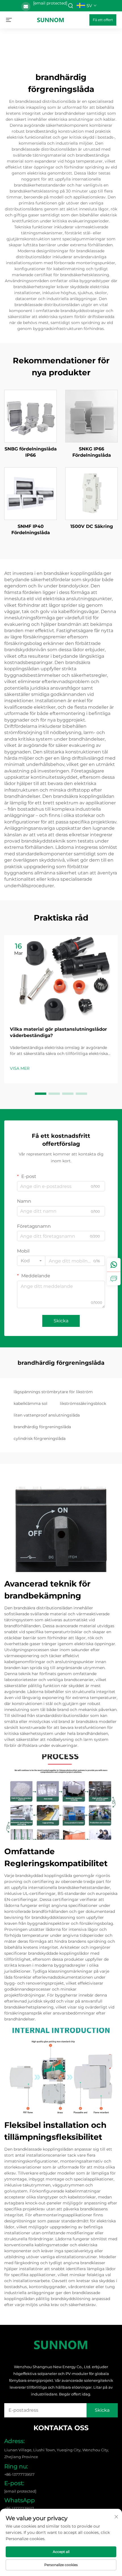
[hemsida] (51, 20)
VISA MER (20, 1068)
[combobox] (31, 1261)
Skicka (61, 1321)
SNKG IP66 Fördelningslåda (92, 452)
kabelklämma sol (30, 1403)
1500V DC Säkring (92, 526)
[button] (41, 1094)
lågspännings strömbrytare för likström (53, 1392)
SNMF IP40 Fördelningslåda (31, 529)
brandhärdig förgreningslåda (42, 1427)
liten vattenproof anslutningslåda (47, 1415)
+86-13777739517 (19, 2474)
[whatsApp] (114, 1265)
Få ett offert (103, 20)
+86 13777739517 (19, 2508)
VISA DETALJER (31, 416)
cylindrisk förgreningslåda (40, 1438)
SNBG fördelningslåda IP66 (31, 452)
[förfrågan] (114, 1278)
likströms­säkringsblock (83, 1403)
